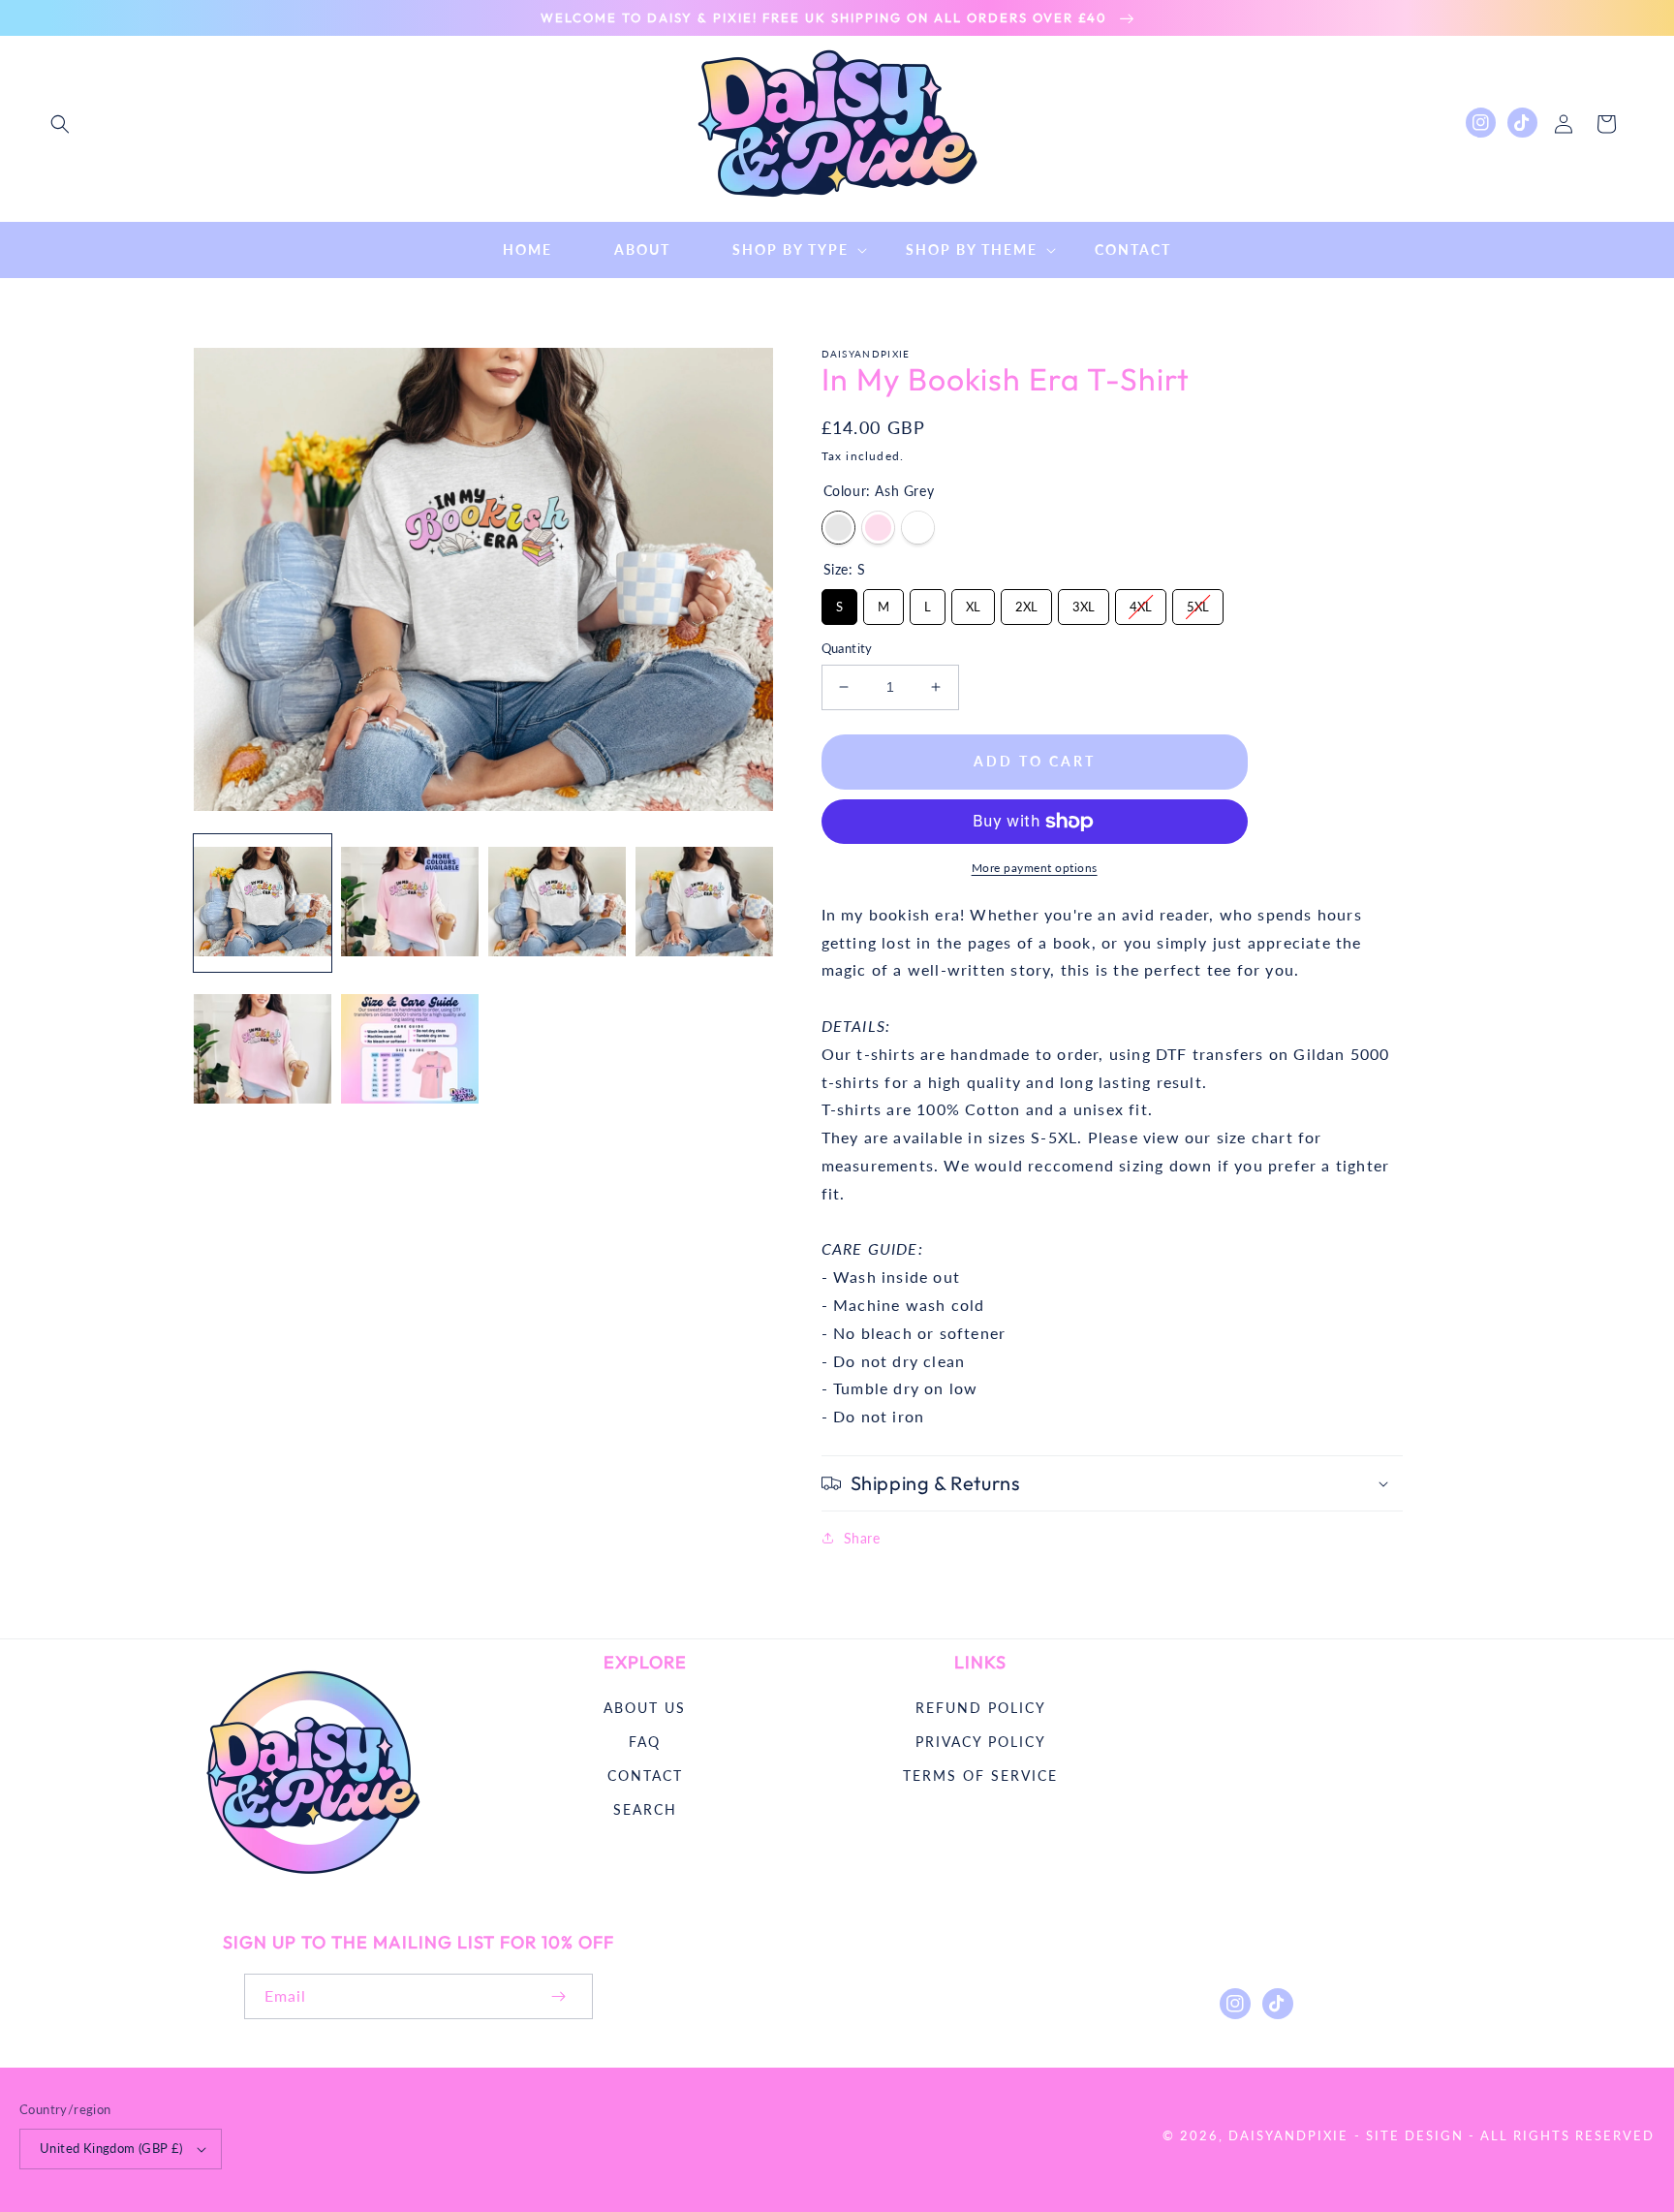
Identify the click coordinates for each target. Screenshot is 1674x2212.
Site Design (1415, 2135)
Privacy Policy (981, 1742)
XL (973, 602)
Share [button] (862, 1538)
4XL (1140, 602)
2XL (1026, 602)
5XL (1197, 602)
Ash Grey (838, 528)
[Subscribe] (558, 1996)
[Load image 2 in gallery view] (410, 903)
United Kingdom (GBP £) (111, 2148)
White (918, 528)
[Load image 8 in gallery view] (410, 1050)
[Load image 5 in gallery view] (263, 1050)
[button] (60, 124)
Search (645, 1809)
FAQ (645, 1742)
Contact (645, 1776)
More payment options (1035, 868)
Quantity (847, 648)
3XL (1083, 602)
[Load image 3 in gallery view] (557, 903)
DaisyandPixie (1288, 2135)
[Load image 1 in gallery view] (263, 903)
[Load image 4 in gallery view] (704, 903)
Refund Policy (981, 1708)
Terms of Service (980, 1776)
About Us (645, 1708)
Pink (878, 528)
